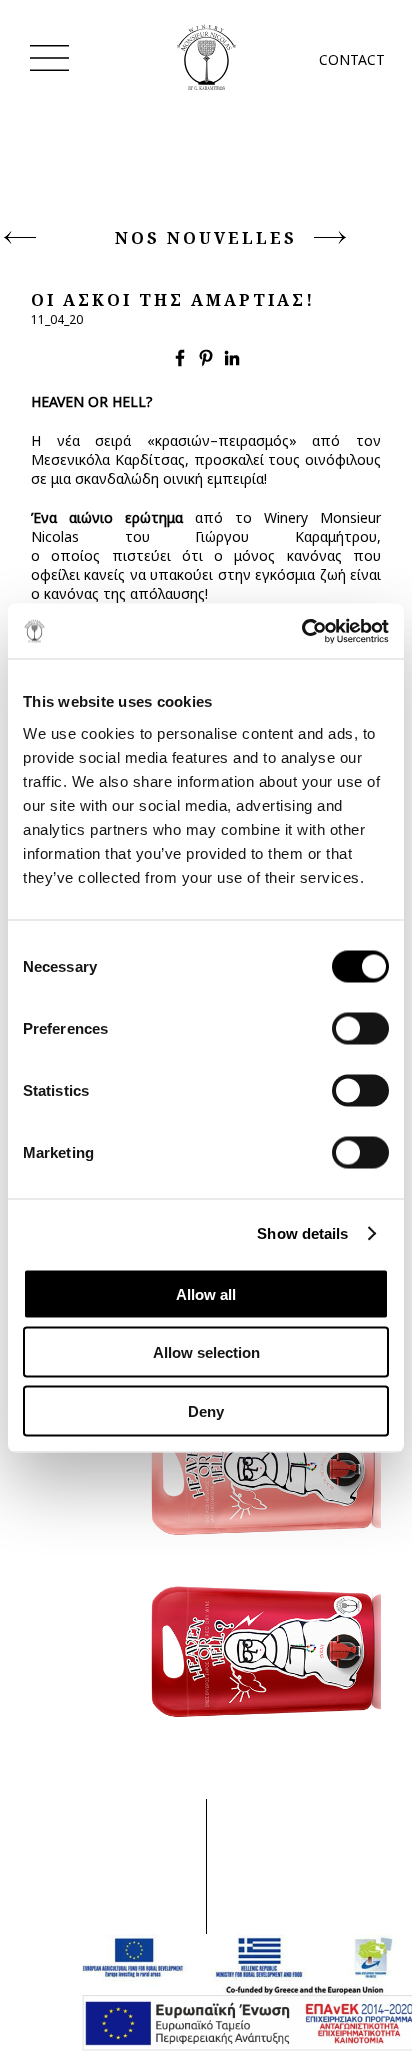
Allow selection (206, 1352)
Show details (302, 1233)
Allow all (206, 1293)
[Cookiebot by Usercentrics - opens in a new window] (301, 631)
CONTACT (350, 59)
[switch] (360, 1028)
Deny (206, 1410)
